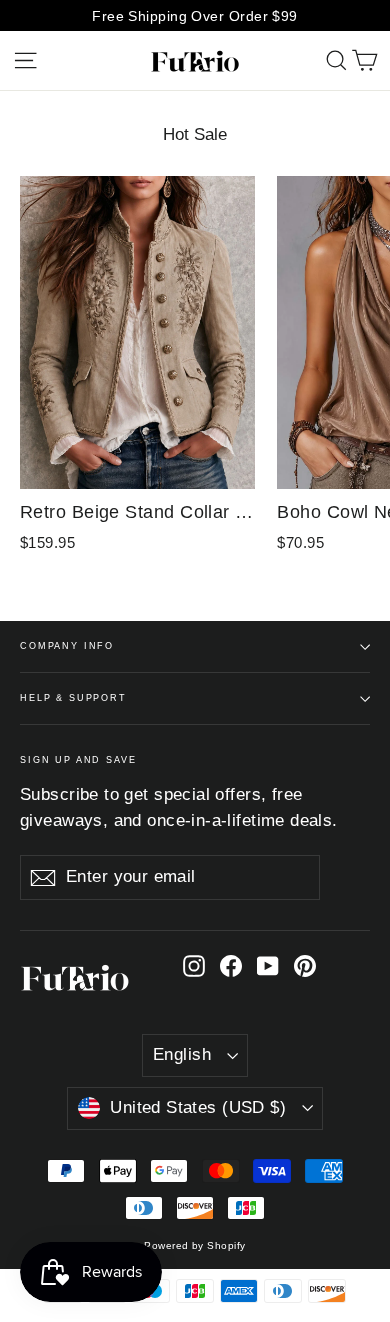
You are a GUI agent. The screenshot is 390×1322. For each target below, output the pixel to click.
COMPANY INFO (67, 646)
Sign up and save (78, 760)
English (182, 1054)
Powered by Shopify (194, 1245)
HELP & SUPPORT (73, 698)
